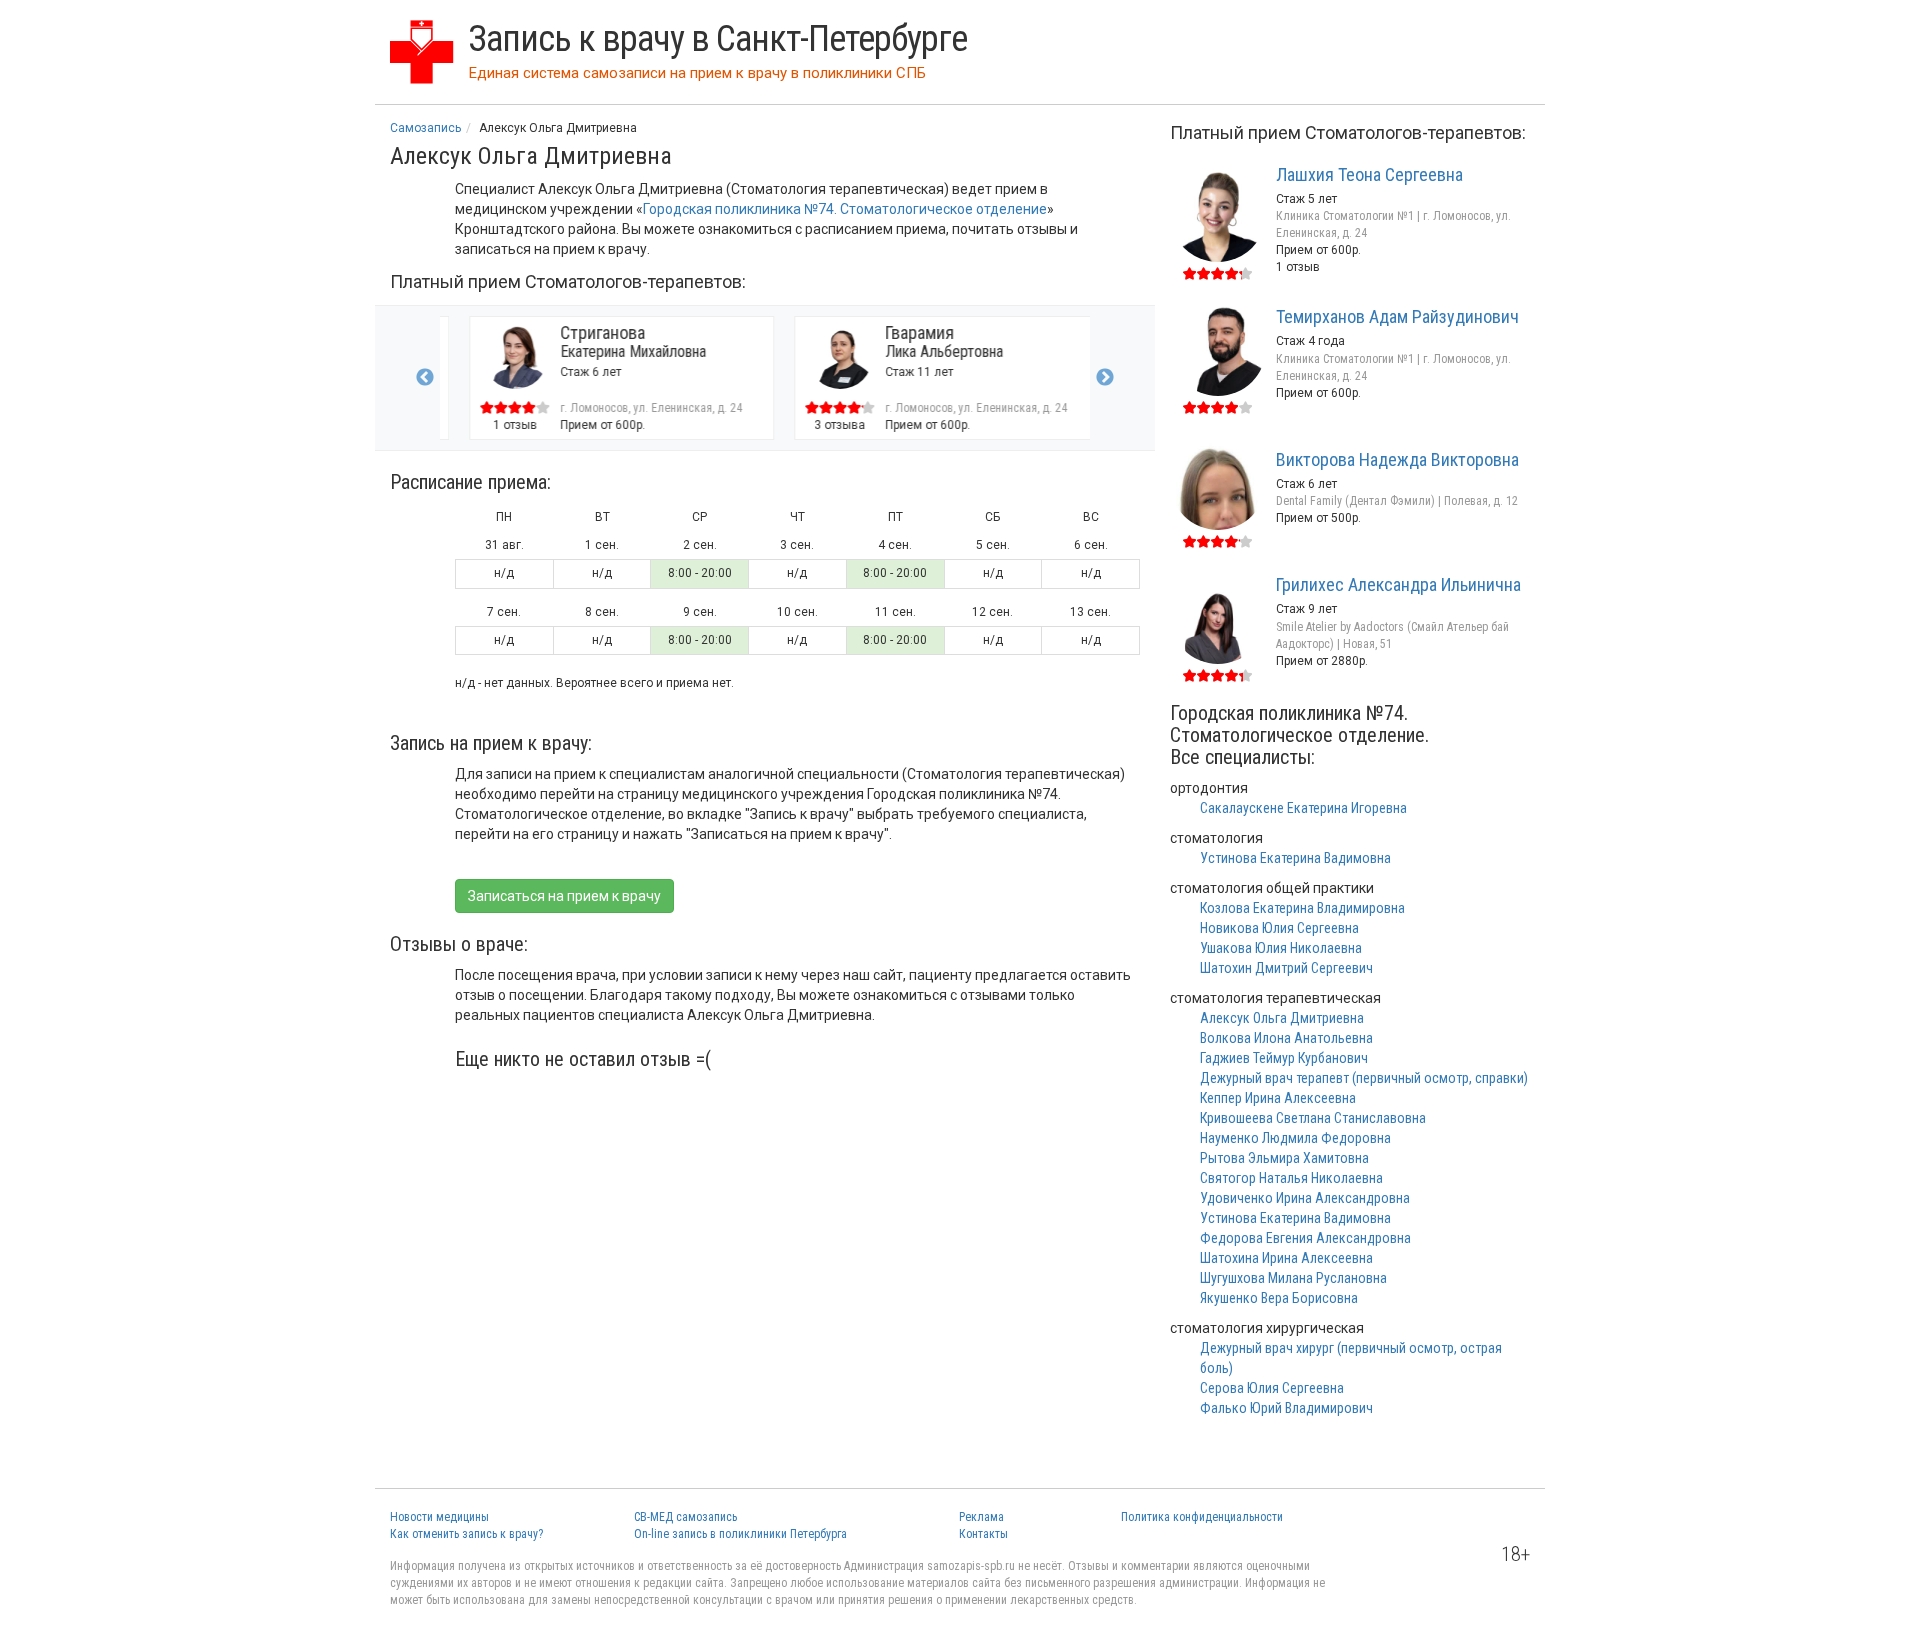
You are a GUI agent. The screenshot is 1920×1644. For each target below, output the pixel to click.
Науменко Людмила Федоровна (1295, 1138)
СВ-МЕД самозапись (685, 1517)
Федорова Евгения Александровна (1305, 1238)
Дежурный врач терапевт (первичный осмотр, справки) (1364, 1078)
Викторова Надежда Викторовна (1397, 459)
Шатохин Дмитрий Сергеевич (1286, 968)
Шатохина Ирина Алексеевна (1286, 1258)
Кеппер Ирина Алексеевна (1278, 1098)
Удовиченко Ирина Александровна (1305, 1198)
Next (1105, 378)
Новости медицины (439, 1517)
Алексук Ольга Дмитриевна (1282, 1018)
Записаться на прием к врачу (564, 896)
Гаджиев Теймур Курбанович (1284, 1058)
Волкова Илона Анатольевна (1286, 1038)
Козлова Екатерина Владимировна (1302, 908)
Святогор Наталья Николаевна (1291, 1178)
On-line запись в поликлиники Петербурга (740, 1534)
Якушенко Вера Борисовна (1279, 1298)
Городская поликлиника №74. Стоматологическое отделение (845, 209)
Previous (425, 378)
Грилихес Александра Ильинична (1398, 584)
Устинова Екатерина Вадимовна (1295, 858)
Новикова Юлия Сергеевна (1279, 928)
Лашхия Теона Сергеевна (1369, 174)
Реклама (981, 1517)
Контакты (983, 1534)
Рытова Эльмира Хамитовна (1284, 1158)
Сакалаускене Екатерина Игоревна (1303, 808)
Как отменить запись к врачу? (466, 1534)
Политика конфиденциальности (1202, 1517)
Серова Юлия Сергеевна (1272, 1388)
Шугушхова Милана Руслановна (1293, 1278)
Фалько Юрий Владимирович (1286, 1408)
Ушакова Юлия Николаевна (1281, 948)
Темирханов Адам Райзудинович (1397, 316)
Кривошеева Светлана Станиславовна (1313, 1118)
